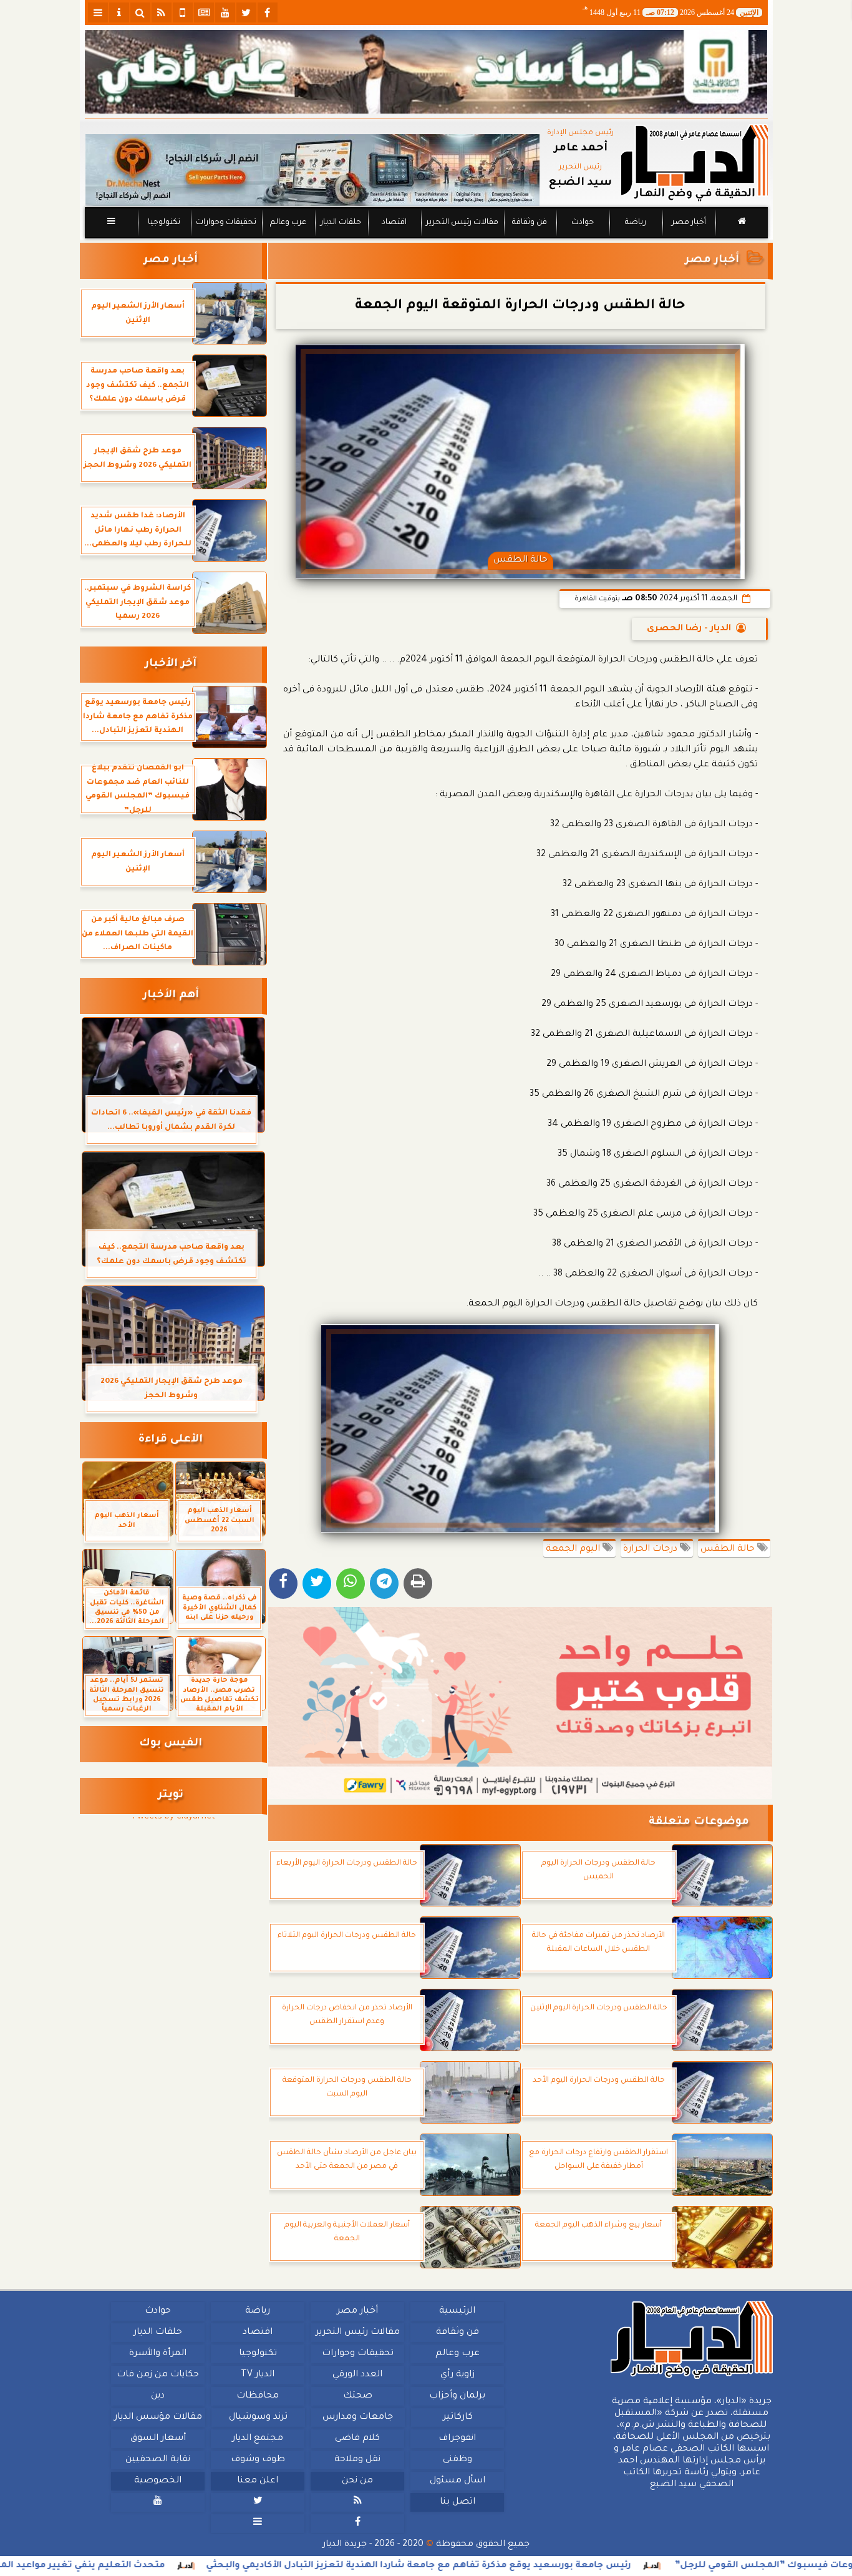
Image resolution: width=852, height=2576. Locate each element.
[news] (204, 12)
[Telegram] (384, 1583)
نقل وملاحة (357, 2460)
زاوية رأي (457, 2375)
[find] (140, 12)
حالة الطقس (729, 1549)
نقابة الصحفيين (158, 2460)
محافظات (258, 2396)
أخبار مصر (688, 223)
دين (158, 2396)
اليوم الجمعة (574, 1549)
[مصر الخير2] (520, 1703)
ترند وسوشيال (258, 2417)
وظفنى (457, 2460)
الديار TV (258, 2375)
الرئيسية (457, 2311)
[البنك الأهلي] (426, 72)
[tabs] (98, 12)
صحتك (357, 2396)
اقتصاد (394, 223)
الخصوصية (158, 2481)
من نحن (357, 2481)
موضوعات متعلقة (699, 1822)
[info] (119, 12)
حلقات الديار (341, 223)
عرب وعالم (288, 223)
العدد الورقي (357, 2375)
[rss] (162, 12)
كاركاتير (457, 2417)
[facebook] (268, 12)
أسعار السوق (157, 2439)
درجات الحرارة (651, 1549)
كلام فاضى (357, 2439)
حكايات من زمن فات (158, 2375)
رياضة (636, 223)
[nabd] (183, 12)
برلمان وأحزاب (457, 2396)
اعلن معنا (258, 2481)
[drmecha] (426, 239)
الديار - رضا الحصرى (689, 629)
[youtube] (225, 12)
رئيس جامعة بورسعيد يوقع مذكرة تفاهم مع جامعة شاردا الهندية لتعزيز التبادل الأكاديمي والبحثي (511, 2566)
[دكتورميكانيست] (312, 170)
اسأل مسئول (457, 2481)
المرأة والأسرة (158, 2354)
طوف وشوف (257, 2460)
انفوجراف (457, 2439)
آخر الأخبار (171, 664)
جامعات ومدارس (358, 2417)
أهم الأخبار (171, 996)
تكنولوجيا (163, 223)
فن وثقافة (530, 223)
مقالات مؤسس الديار (157, 2417)
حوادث (583, 223)
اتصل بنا (457, 2502)
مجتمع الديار (258, 2439)
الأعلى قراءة (171, 1440)
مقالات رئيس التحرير (462, 223)
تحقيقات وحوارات (225, 223)
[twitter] (246, 12)
